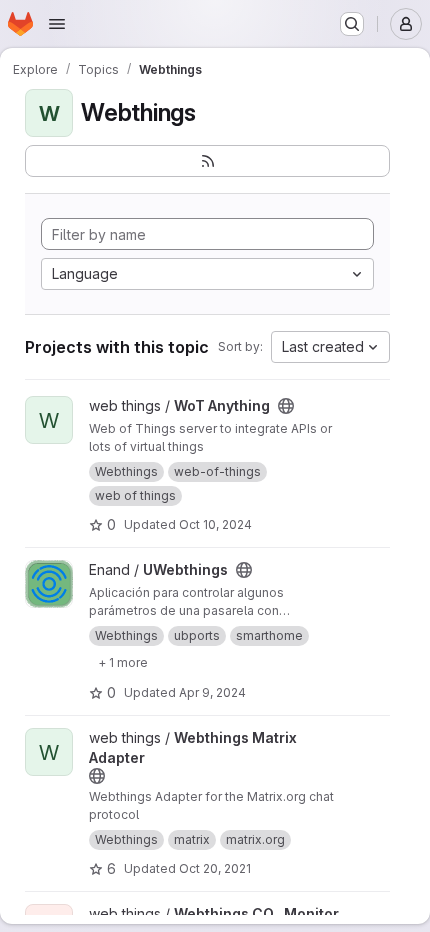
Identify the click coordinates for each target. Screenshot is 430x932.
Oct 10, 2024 (215, 524)
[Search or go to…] (352, 24)
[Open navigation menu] (57, 24)
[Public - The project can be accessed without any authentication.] (286, 406)
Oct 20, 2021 (215, 868)
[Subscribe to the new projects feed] (207, 161)
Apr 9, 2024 (212, 692)
